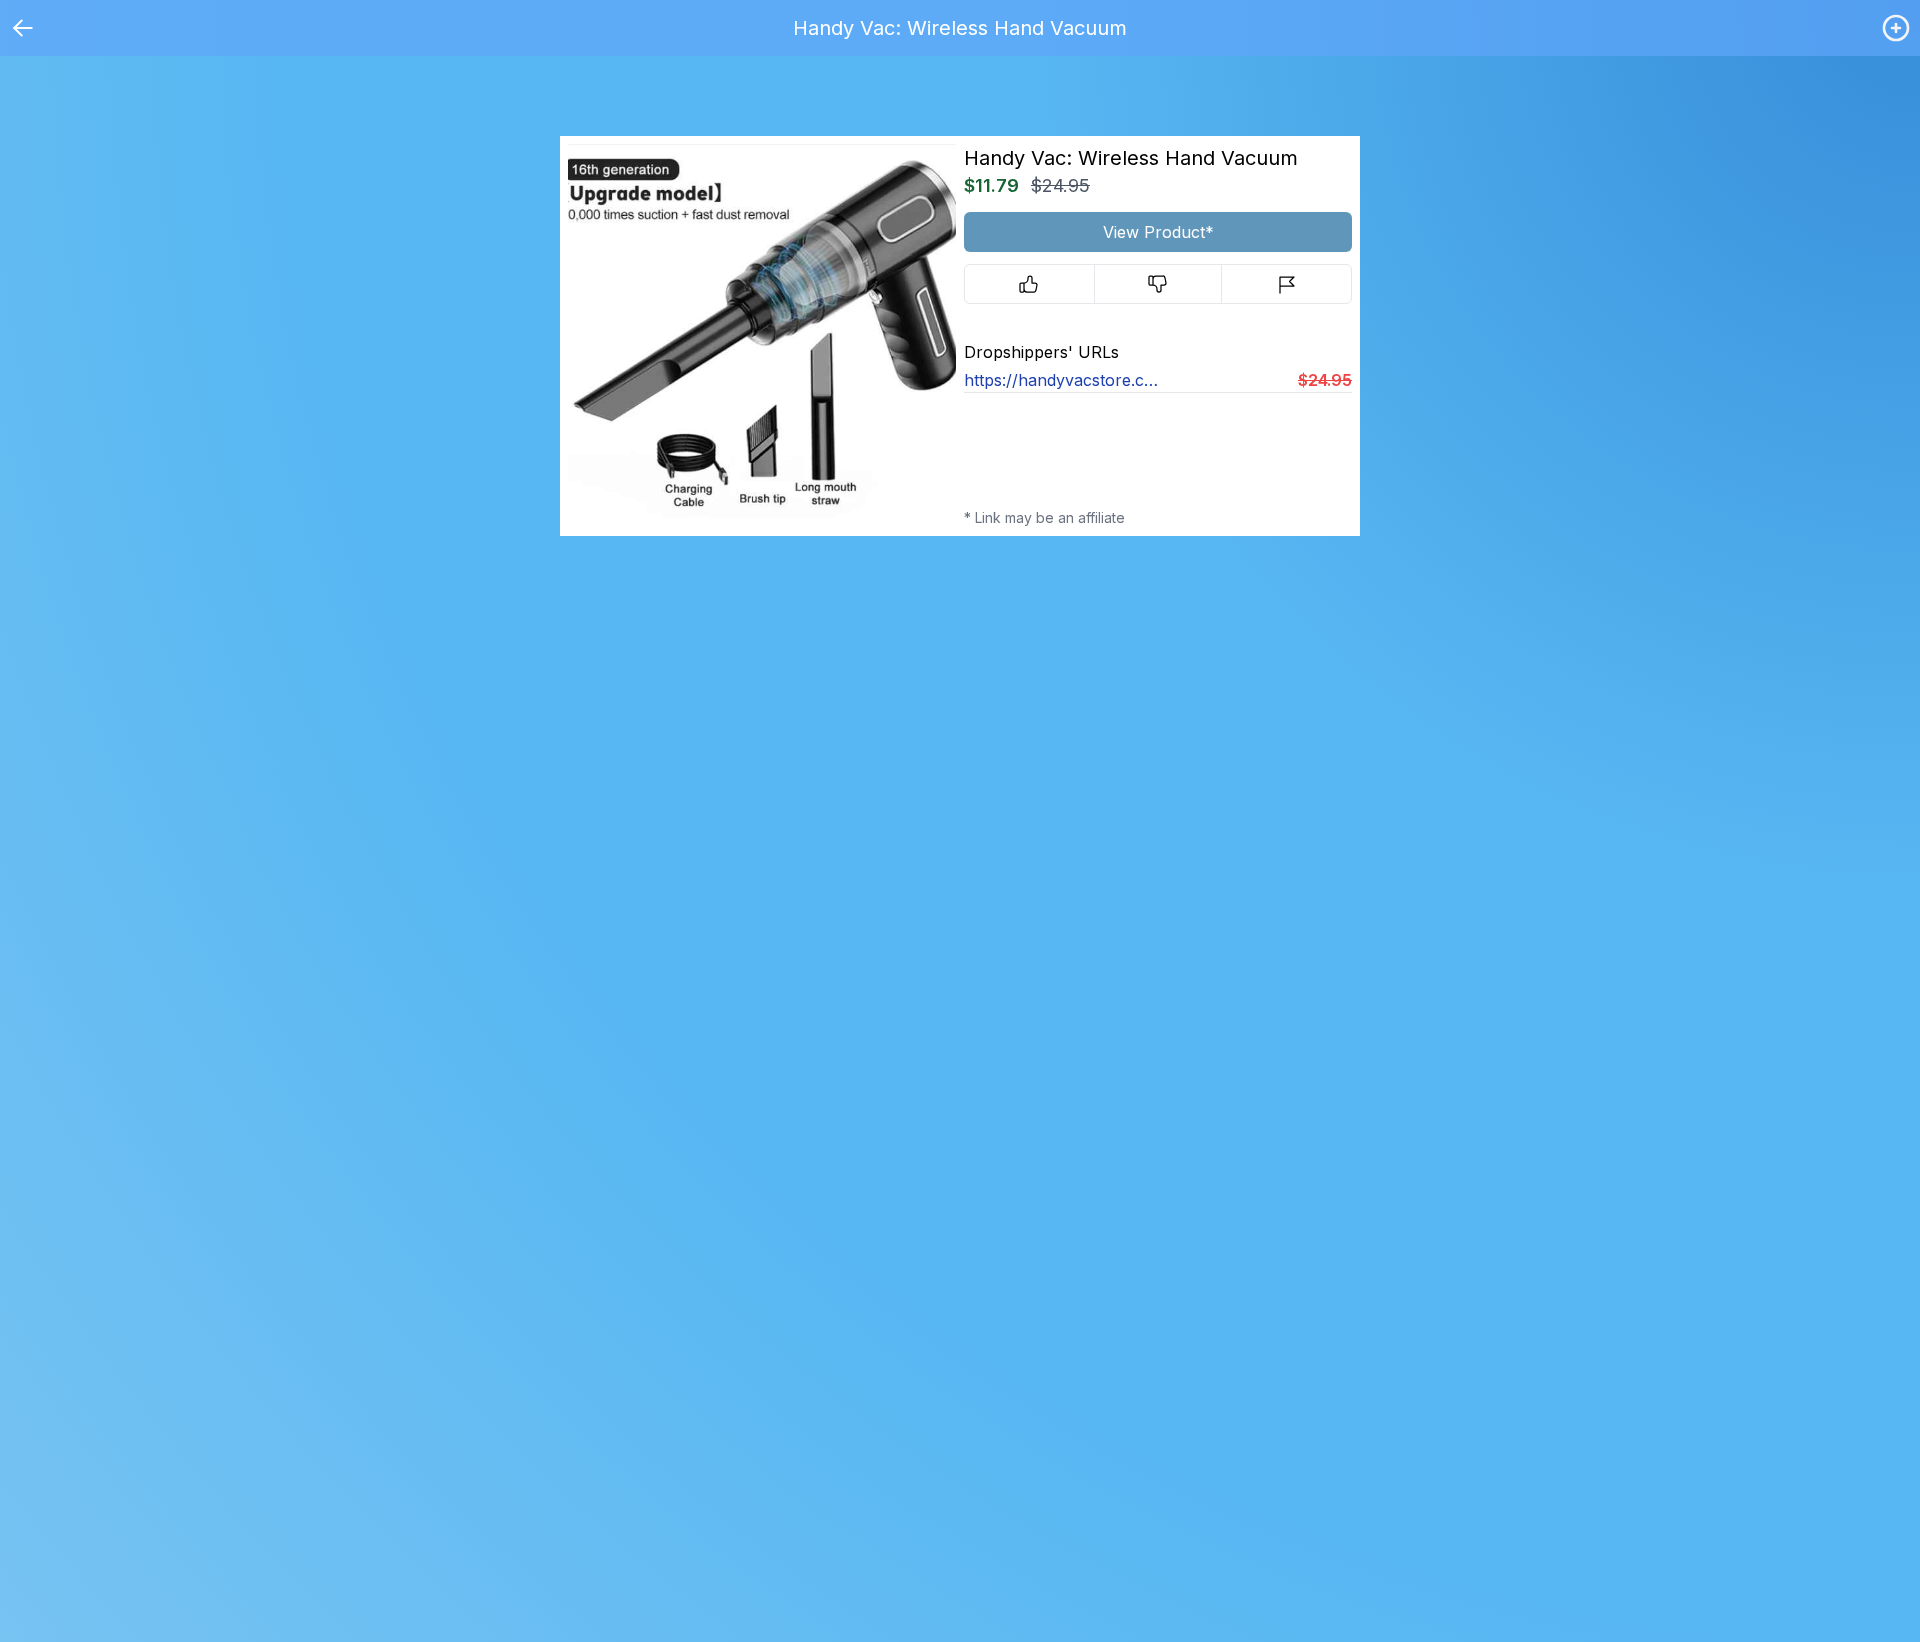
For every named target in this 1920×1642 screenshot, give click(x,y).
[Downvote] (1158, 284)
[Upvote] (1029, 284)
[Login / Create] (1896, 28)
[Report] (1286, 284)
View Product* (1158, 232)
